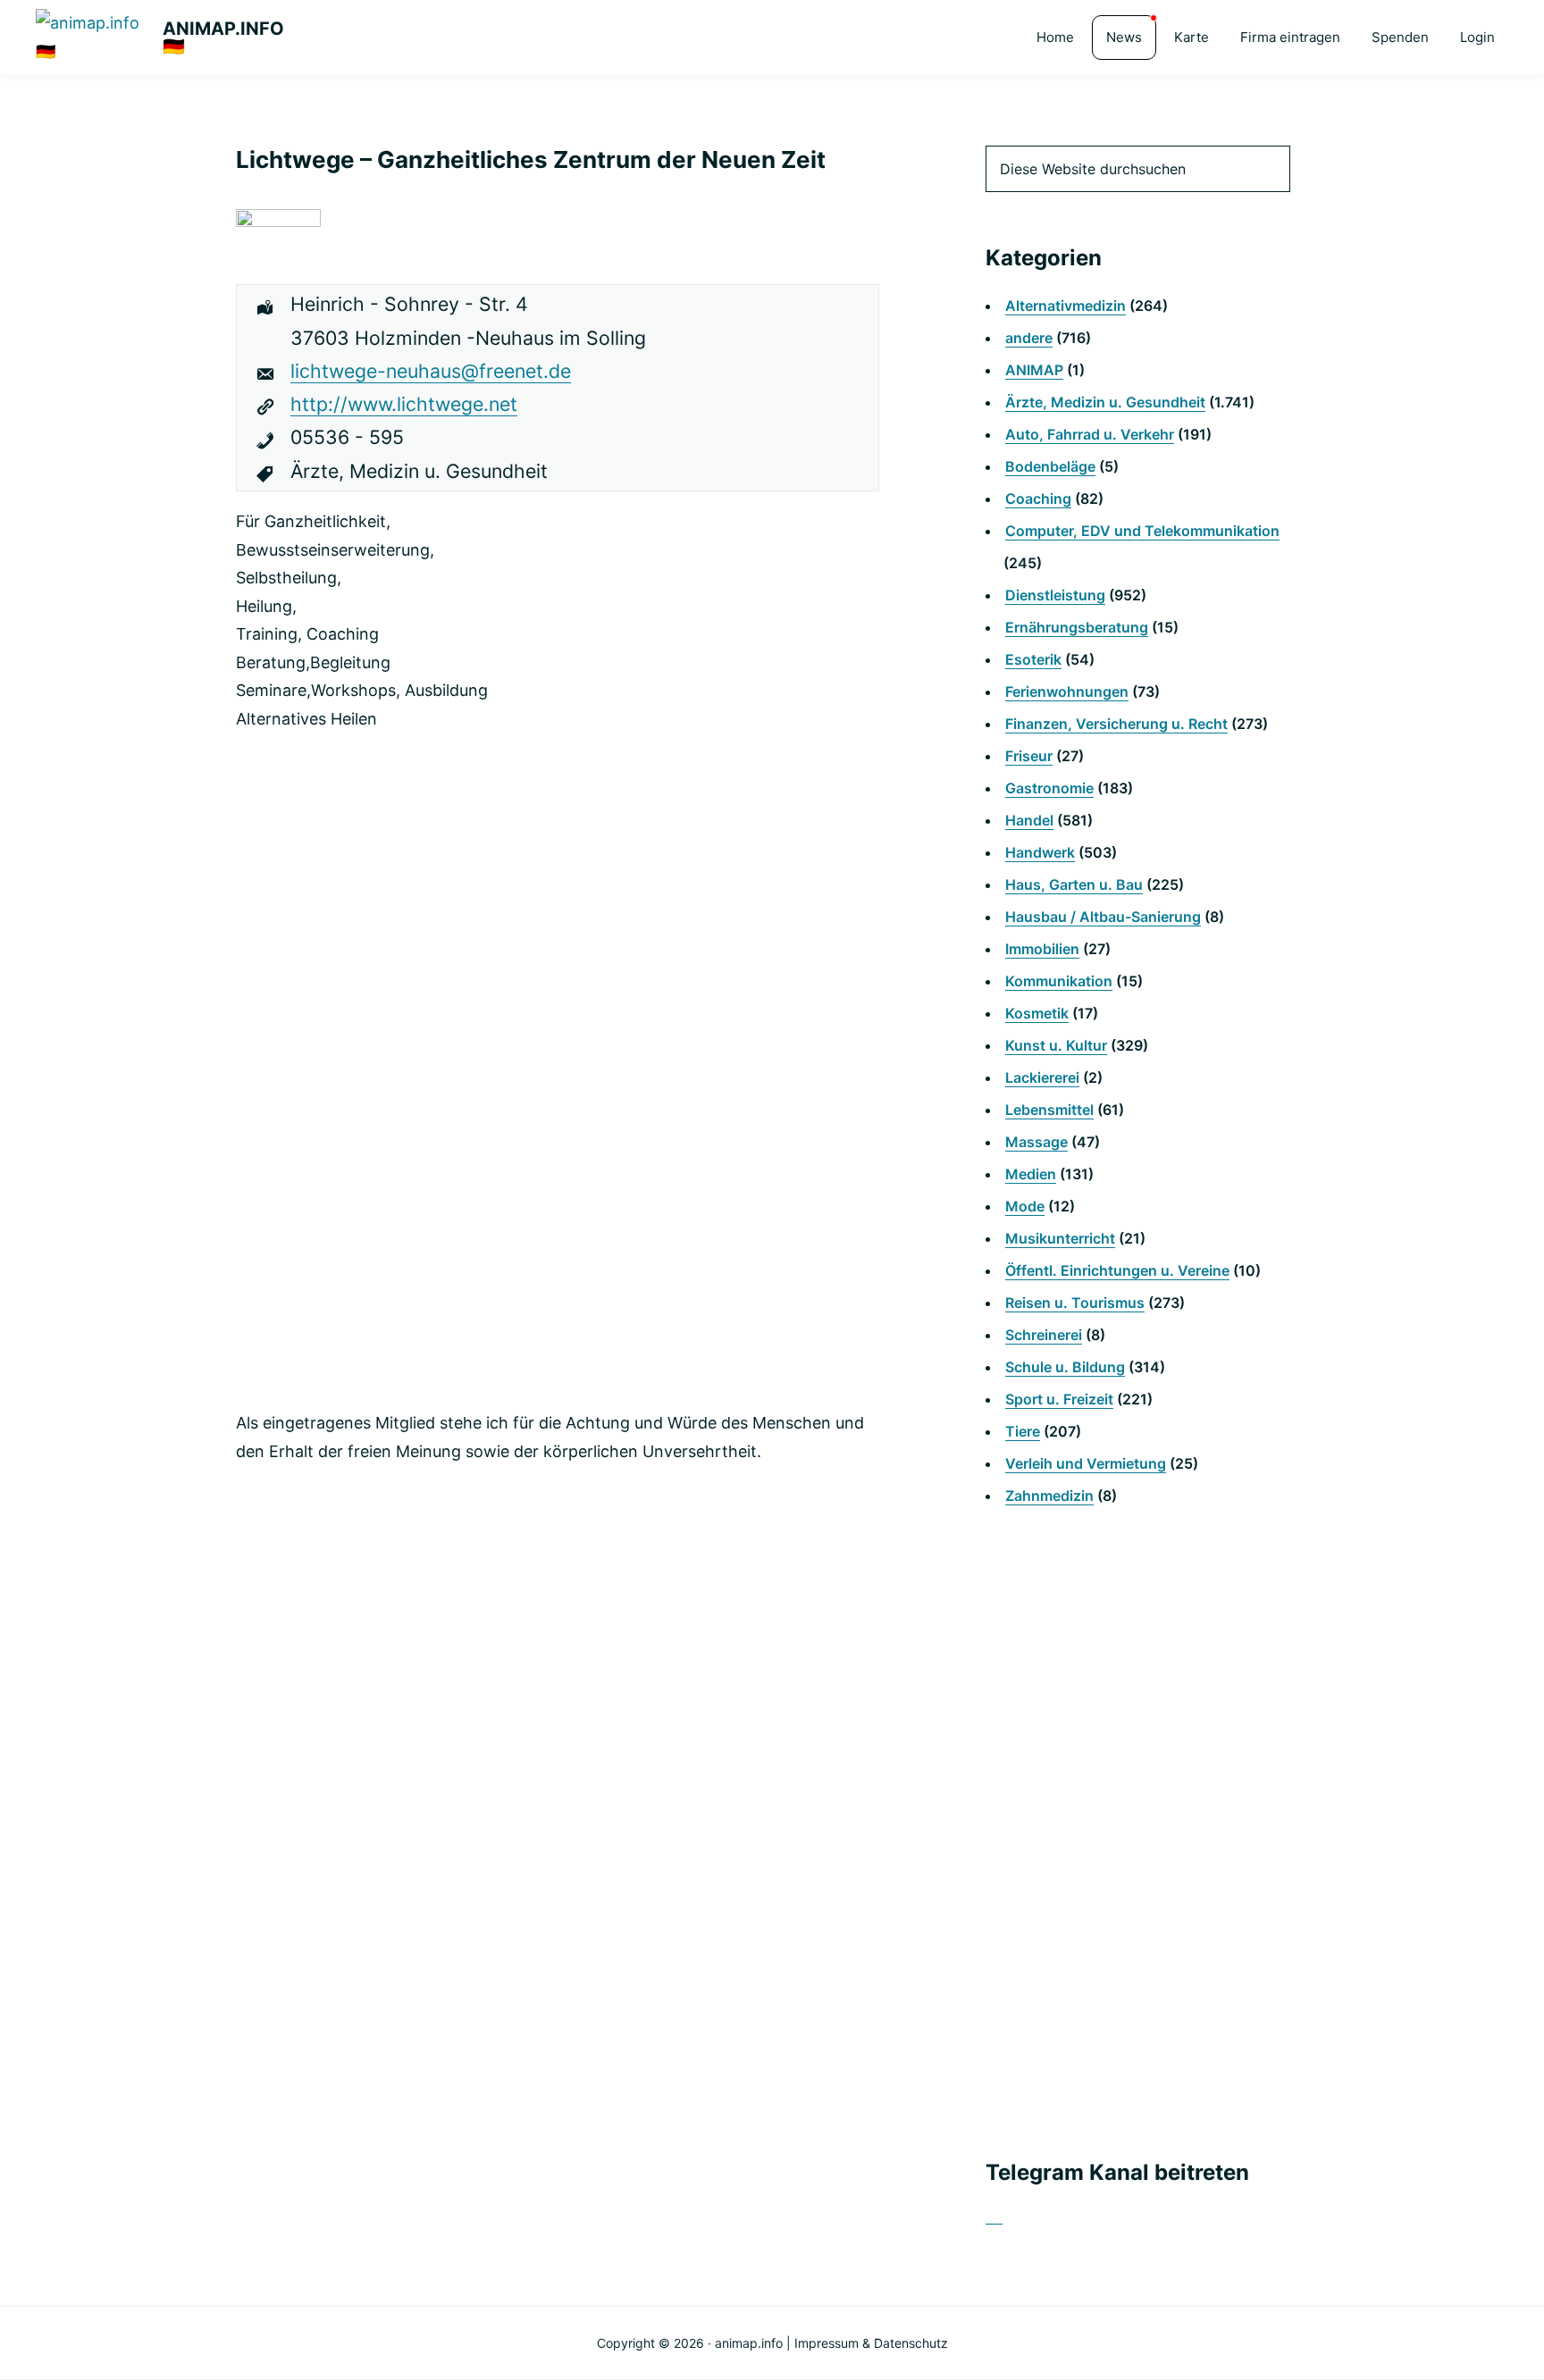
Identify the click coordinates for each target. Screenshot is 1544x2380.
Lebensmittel (1049, 1110)
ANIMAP (1034, 370)
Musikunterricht (1060, 1238)
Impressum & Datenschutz (871, 2343)
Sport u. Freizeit (1059, 1399)
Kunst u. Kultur (1056, 1045)
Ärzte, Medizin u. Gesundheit (1105, 402)
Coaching (1038, 499)
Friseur (1029, 756)
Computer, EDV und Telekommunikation (1142, 531)
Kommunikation (1059, 981)
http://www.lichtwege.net (404, 404)
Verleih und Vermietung (1086, 1463)
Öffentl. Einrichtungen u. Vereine (1117, 1270)
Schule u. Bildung (1065, 1367)
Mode (1025, 1206)
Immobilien (1042, 949)
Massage (1036, 1142)
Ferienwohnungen (1067, 691)
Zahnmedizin (1049, 1496)
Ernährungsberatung (1077, 627)
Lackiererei (1042, 1077)
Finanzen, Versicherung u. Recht (1116, 724)
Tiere (1023, 1431)
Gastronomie (1049, 788)
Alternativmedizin (1066, 306)
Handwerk (1040, 852)
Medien (1031, 1174)
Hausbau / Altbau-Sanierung (1103, 917)
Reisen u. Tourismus (1075, 1303)
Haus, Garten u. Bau (1074, 884)
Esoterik (1033, 659)
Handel (1029, 820)
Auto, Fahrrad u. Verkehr (1090, 434)
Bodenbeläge (1050, 466)
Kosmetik (1037, 1013)
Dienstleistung (1055, 595)
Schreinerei (1044, 1335)
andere (1029, 338)
